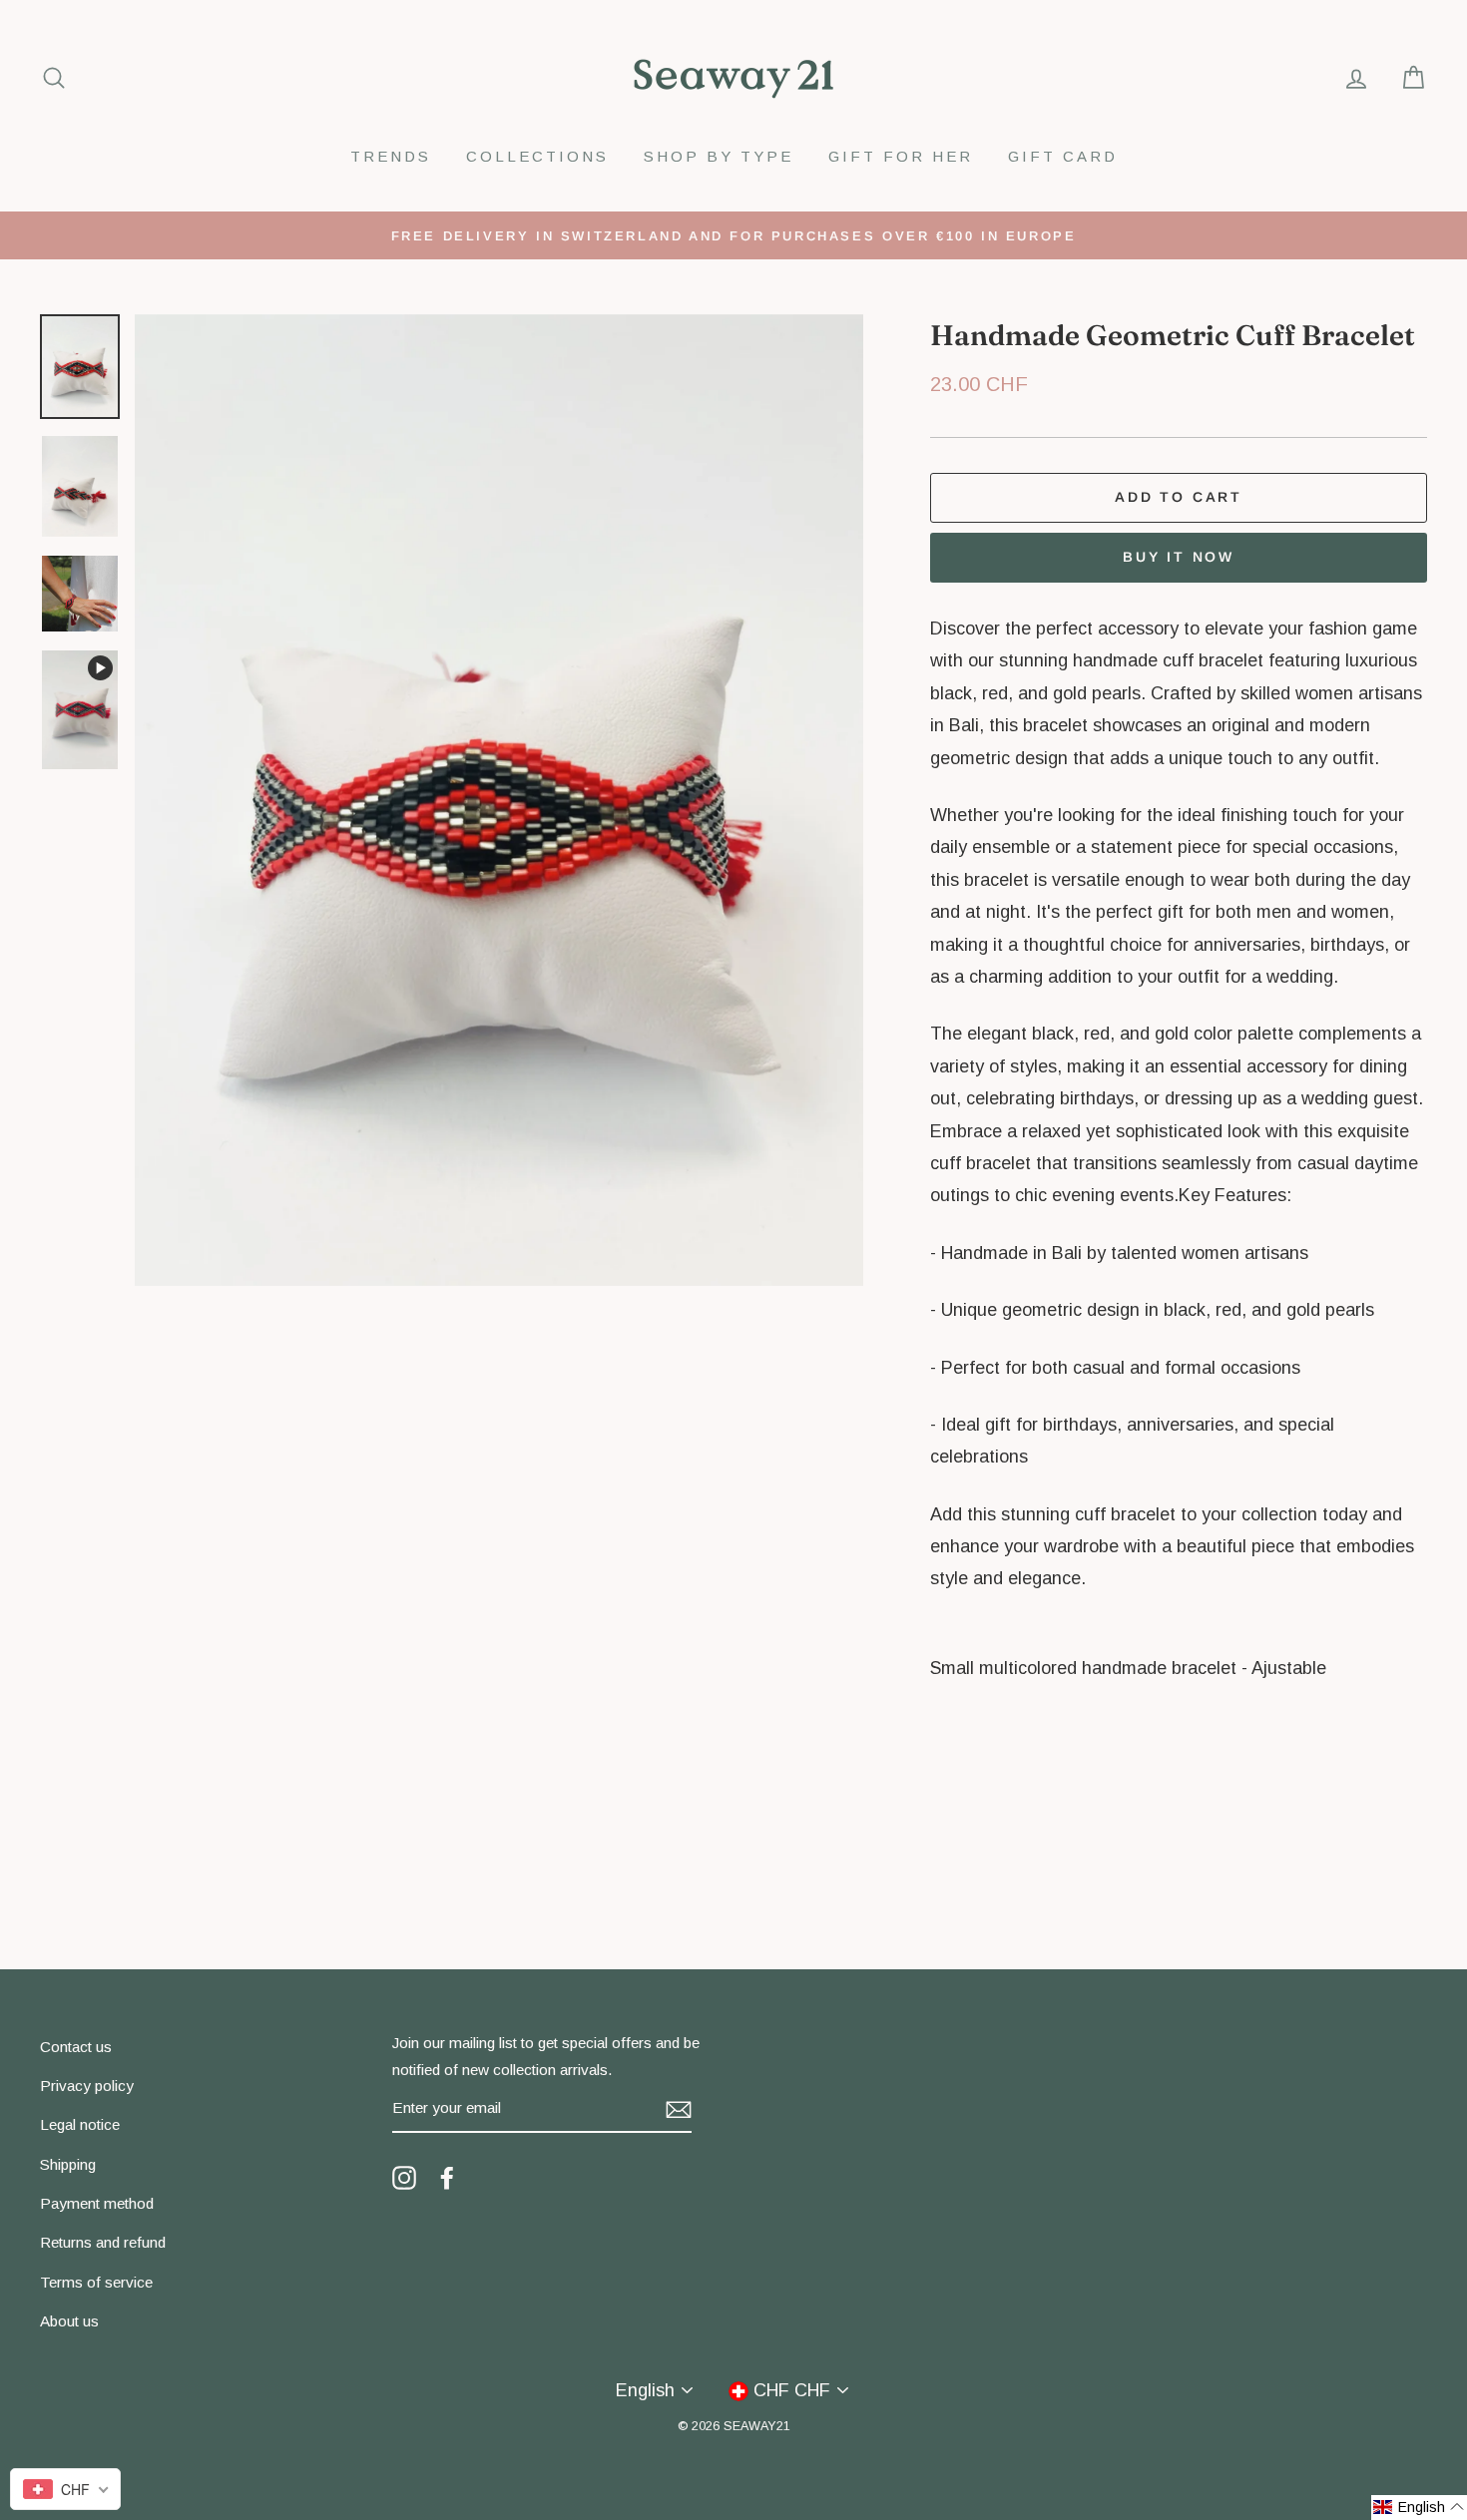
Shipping (68, 2164)
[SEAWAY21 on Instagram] (404, 2177)
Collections (537, 156)
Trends (391, 156)
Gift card (1063, 156)
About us (69, 2321)
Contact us (76, 2047)
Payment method (97, 2203)
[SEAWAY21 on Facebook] (447, 2177)
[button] (1419, 2508)
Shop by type (719, 156)
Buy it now (1179, 557)
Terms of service (96, 2282)
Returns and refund (103, 2242)
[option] (733, 235)
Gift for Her (901, 156)
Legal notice (80, 2124)
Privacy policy (87, 2086)
